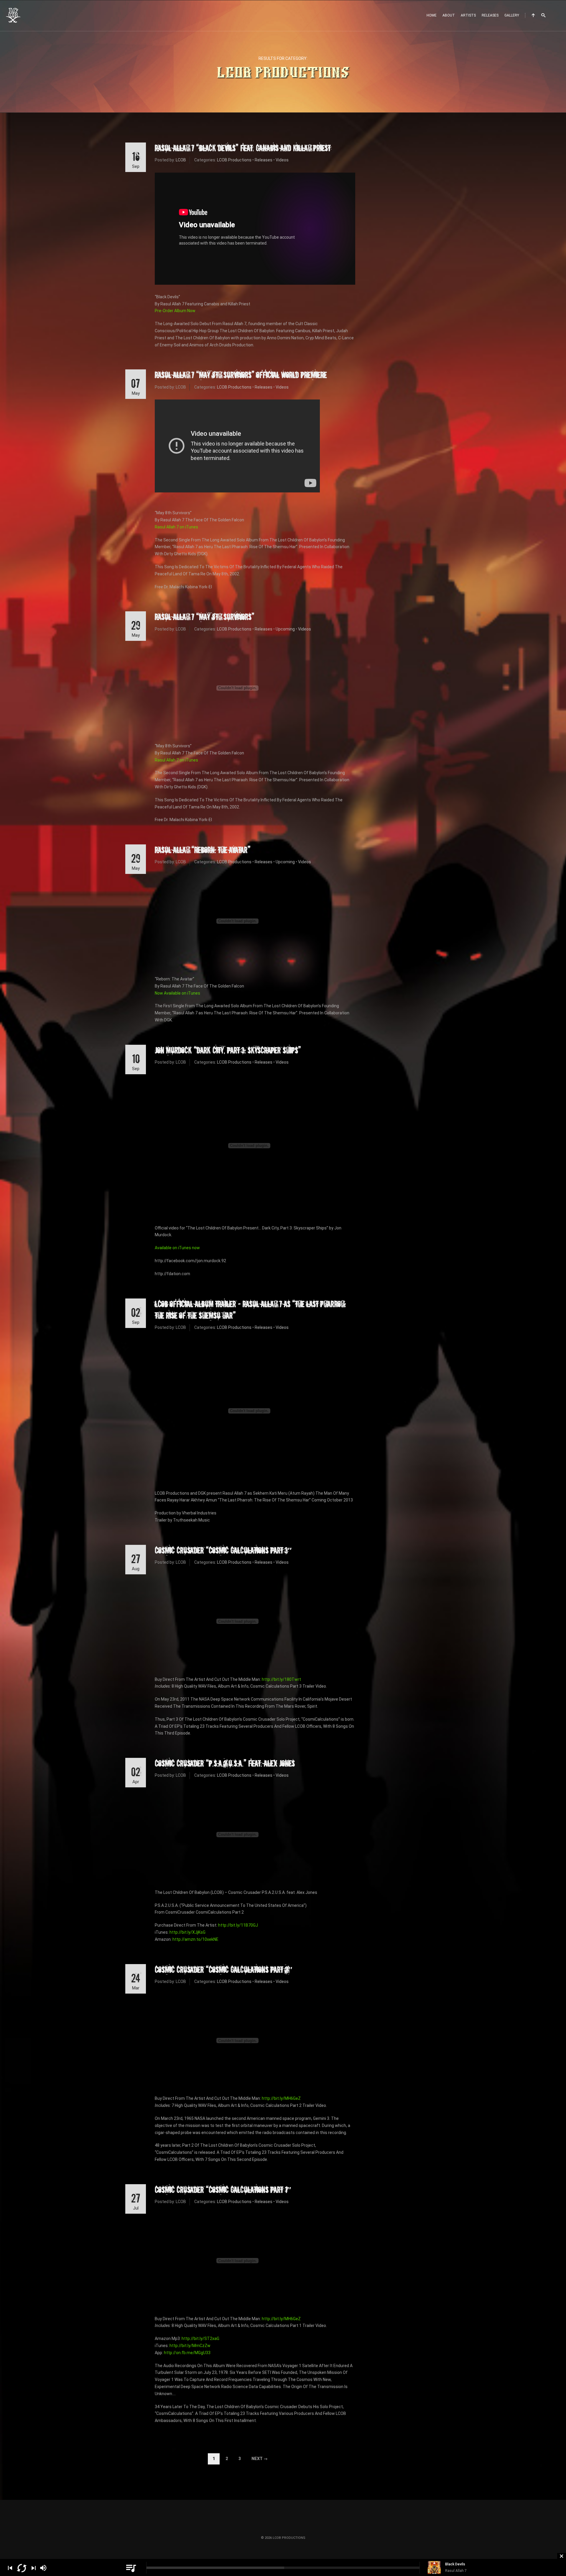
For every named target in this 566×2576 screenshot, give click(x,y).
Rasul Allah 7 (456, 2571)
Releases (490, 15)
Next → (260, 2459)
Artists (468, 15)
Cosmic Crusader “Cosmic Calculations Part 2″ (223, 1969)
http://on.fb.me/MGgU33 (187, 2353)
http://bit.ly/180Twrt (281, 1679)
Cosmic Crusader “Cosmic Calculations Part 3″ (223, 1550)
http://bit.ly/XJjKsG (187, 1932)
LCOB (181, 160)
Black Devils (455, 2564)
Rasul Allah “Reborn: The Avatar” (203, 850)
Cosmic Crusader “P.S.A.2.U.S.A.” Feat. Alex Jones (225, 1763)
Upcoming (285, 629)
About (449, 15)
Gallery (512, 15)
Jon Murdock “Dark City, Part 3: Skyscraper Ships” (228, 1050)
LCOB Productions (234, 160)
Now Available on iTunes (177, 993)
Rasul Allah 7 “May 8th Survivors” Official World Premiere (241, 375)
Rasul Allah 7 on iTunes (176, 527)
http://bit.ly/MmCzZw (190, 2346)
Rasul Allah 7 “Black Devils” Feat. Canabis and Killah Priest (243, 148)
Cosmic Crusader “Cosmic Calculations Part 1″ (223, 2189)
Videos (282, 160)
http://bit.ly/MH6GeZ (281, 2098)
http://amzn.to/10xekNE (195, 1939)
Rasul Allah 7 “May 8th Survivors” (205, 617)
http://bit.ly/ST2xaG (200, 2338)
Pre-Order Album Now (175, 311)
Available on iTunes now (177, 1248)
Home (432, 15)
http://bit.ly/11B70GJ (238, 1925)
